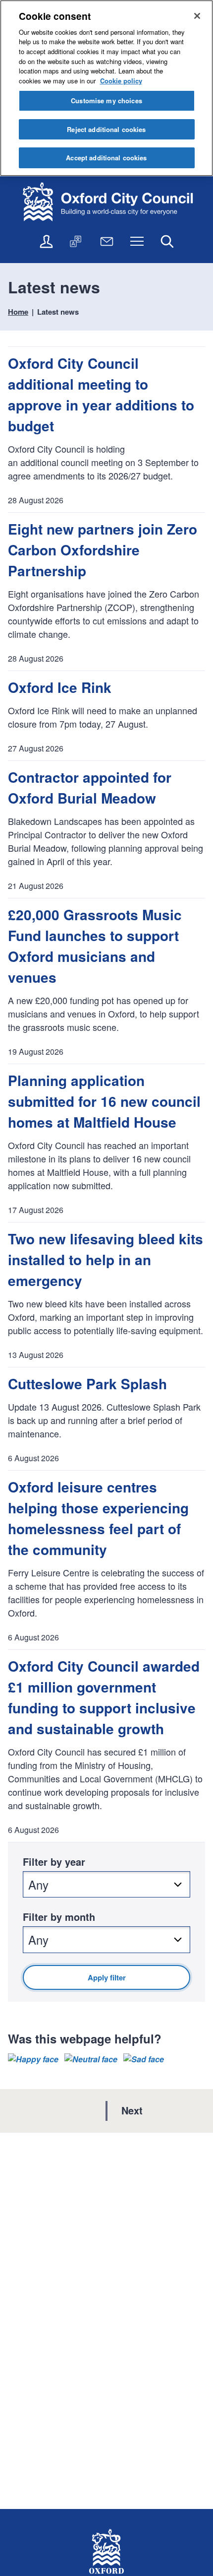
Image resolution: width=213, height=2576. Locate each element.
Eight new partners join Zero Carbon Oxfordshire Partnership (103, 550)
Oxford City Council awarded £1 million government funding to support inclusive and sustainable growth (104, 1697)
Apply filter (107, 1977)
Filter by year (54, 1862)
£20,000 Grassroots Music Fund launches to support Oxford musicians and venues (95, 946)
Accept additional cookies (106, 158)
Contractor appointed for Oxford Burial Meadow (90, 787)
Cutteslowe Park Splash (87, 1384)
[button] (33, 2059)
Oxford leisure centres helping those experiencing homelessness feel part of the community (98, 1518)
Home (18, 312)
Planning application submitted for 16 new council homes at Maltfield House (104, 1101)
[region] (106, 88)
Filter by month (59, 1917)
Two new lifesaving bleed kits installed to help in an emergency (106, 1259)
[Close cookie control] (197, 16)
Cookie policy (121, 81)
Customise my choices (106, 101)
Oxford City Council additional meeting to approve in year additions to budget (101, 394)
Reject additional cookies (106, 129)
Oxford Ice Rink (60, 687)
